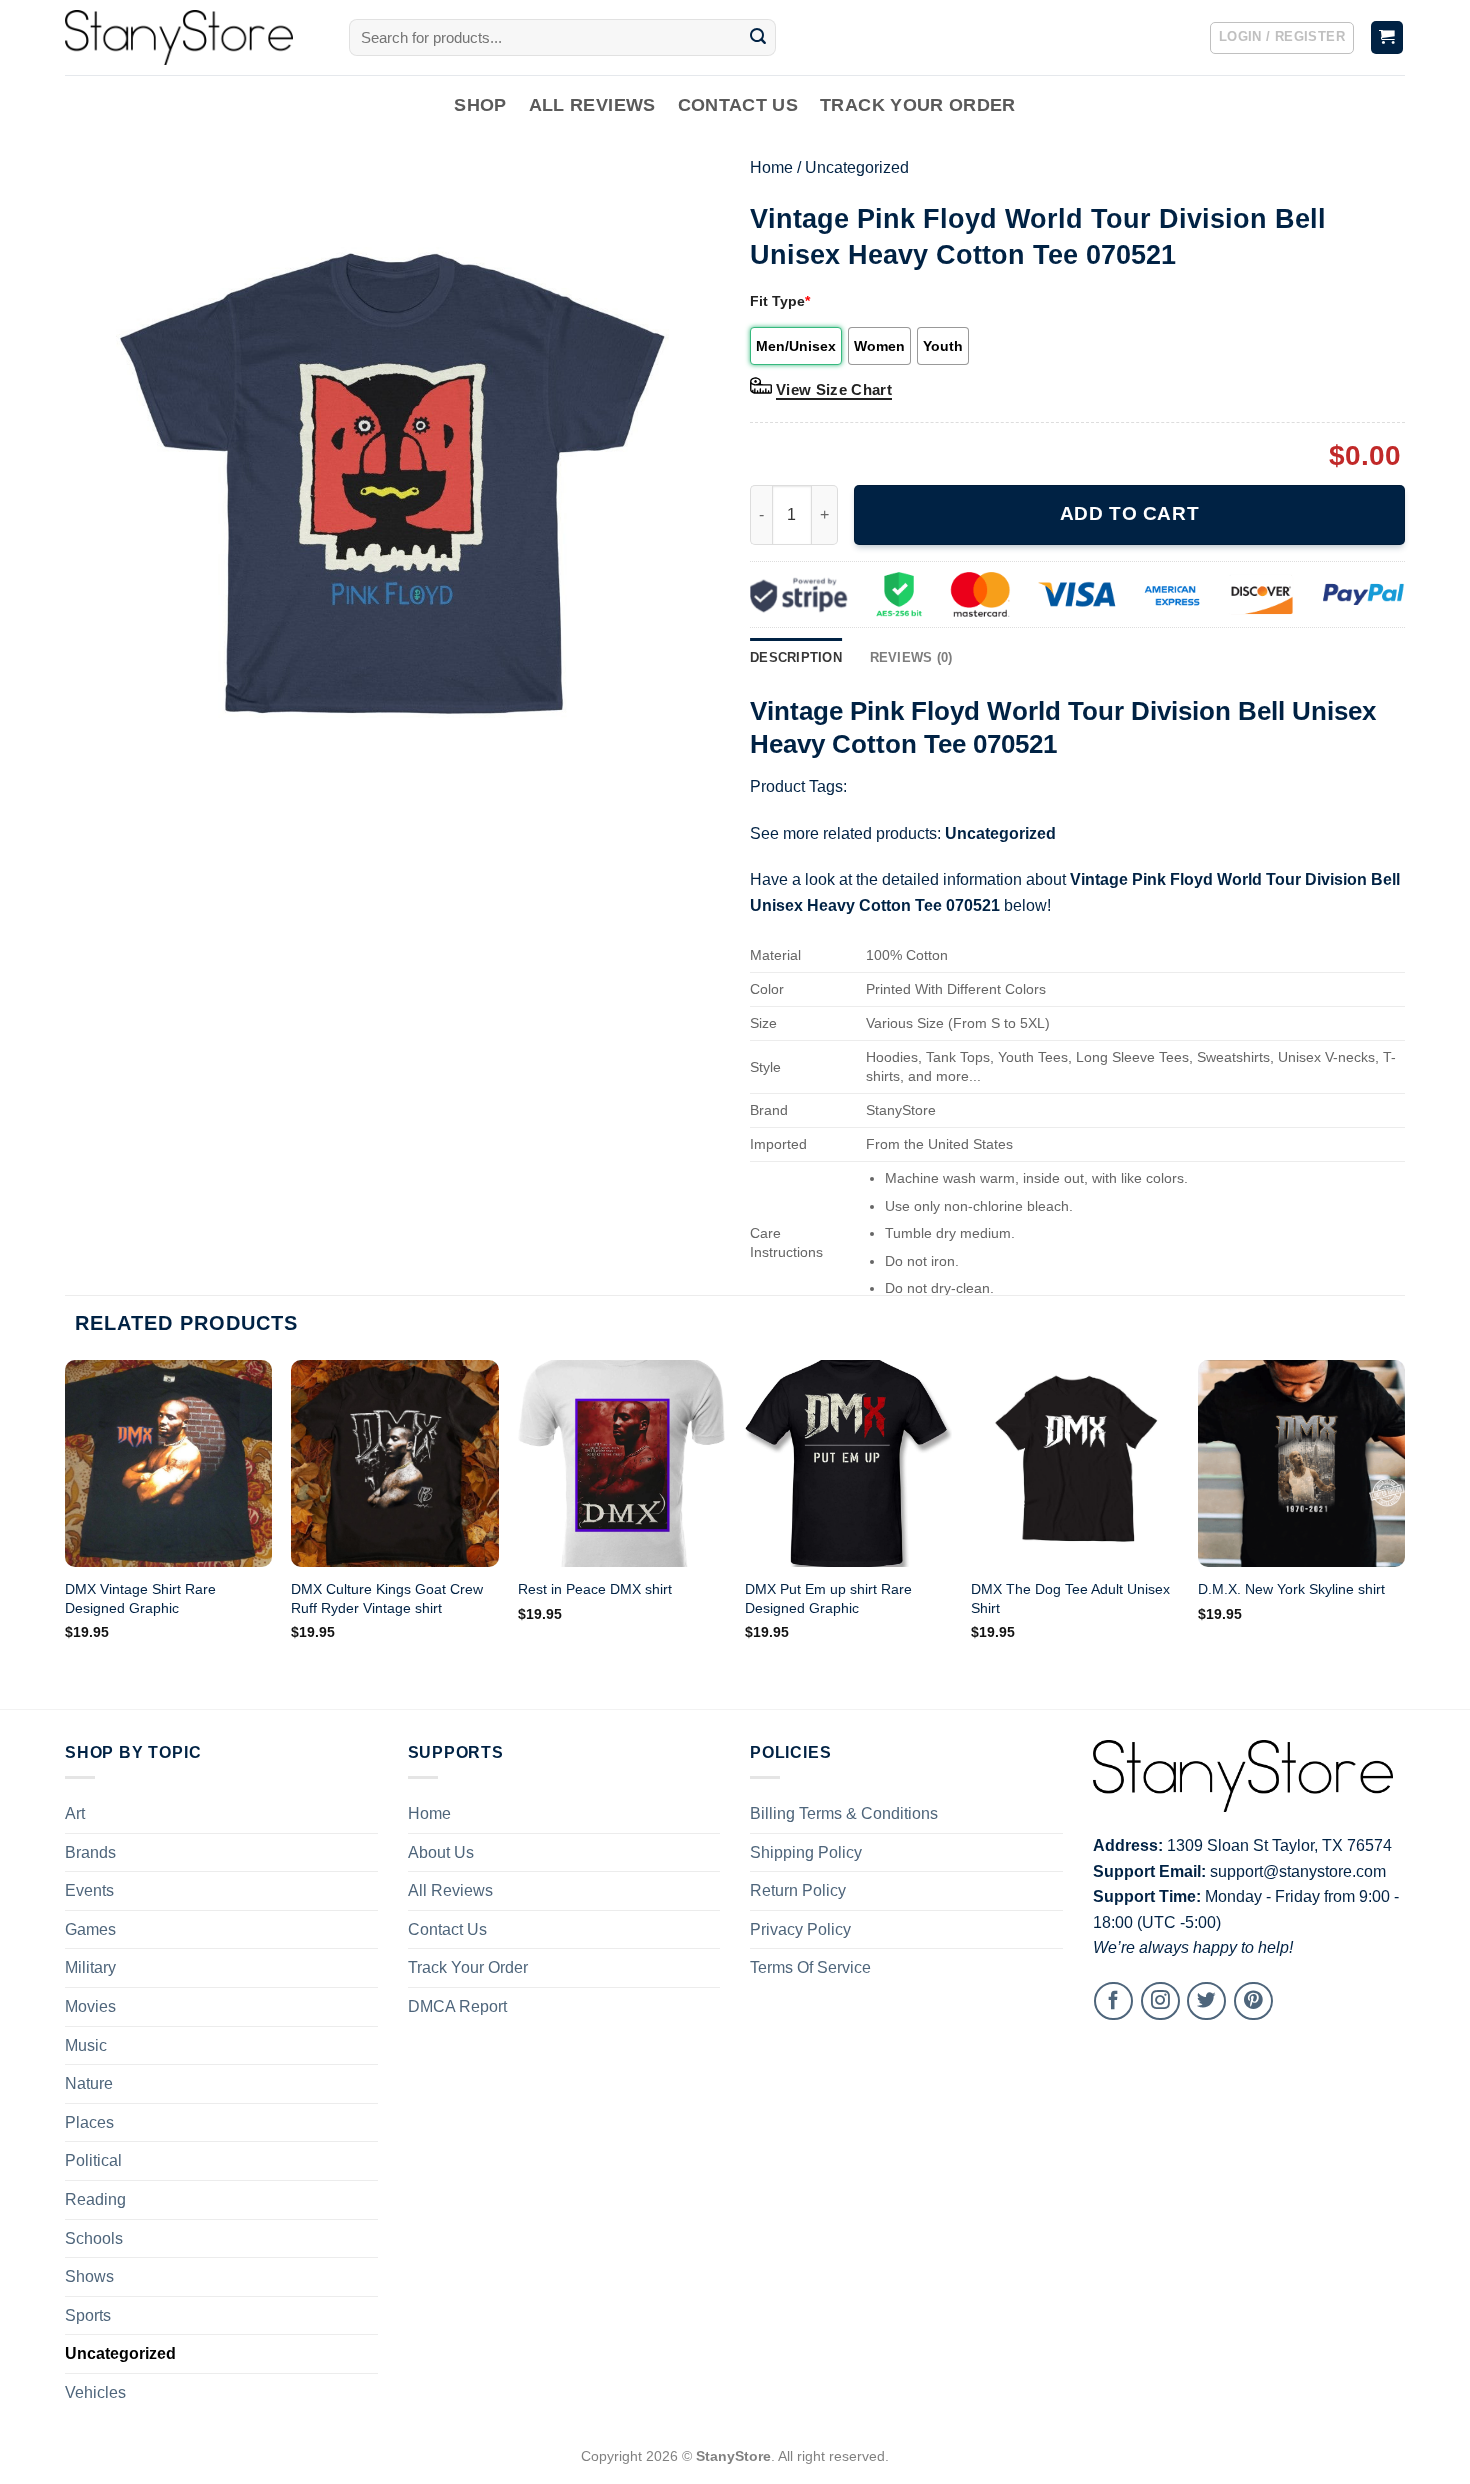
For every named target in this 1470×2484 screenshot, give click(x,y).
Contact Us (738, 105)
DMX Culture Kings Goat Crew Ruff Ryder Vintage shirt (387, 1598)
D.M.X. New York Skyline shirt (1291, 1589)
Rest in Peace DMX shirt (595, 1589)
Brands (90, 1852)
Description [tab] (796, 657)
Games (90, 1929)
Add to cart (1129, 513)
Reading (95, 2199)
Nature (89, 2083)
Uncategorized (857, 167)
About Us (441, 1852)
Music (86, 2045)
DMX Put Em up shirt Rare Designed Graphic (828, 1598)
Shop (480, 105)
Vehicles (95, 2392)
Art (75, 1813)
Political (93, 2160)
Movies (90, 2006)
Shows (89, 2276)
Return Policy (798, 1890)
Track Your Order (918, 105)
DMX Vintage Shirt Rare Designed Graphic (140, 1598)
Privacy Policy (800, 1929)
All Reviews (592, 105)
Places (89, 2122)
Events (89, 1890)
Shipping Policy (806, 1852)
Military (90, 1967)
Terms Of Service (810, 1967)
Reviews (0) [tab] (911, 657)
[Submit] (758, 38)
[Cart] (1387, 37)
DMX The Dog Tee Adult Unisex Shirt (1070, 1598)
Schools (94, 2238)
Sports (88, 2315)
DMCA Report (457, 2006)
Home (771, 167)
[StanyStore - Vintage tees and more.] (192, 37)
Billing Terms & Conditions (844, 1813)
